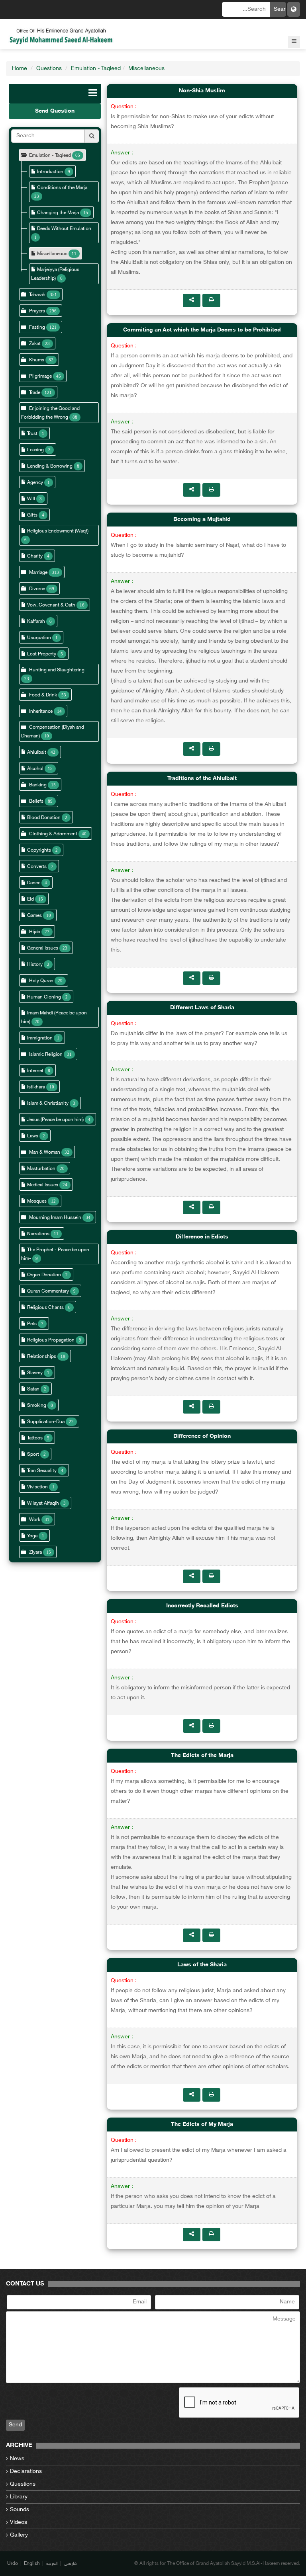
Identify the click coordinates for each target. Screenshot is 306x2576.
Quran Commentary (48, 1291)
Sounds (20, 2510)
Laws (33, 1136)
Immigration (40, 1038)
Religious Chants (45, 1308)
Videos (19, 2522)
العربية (52, 2564)
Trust (32, 434)
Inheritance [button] (41, 712)
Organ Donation (44, 1275)
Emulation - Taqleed (96, 69)
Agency (35, 483)
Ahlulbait (37, 753)
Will (31, 499)
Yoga (32, 1536)
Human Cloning (44, 997)
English (32, 2564)
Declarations (26, 2472)
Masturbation (41, 1169)
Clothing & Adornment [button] (54, 834)
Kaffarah (36, 622)
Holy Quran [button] (41, 981)
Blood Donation (44, 818)
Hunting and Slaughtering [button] (57, 670)
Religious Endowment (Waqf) (58, 531)
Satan (33, 1389)
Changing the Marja (58, 213)
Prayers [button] (37, 311)
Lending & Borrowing (50, 466)
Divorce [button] (37, 589)
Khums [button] (37, 360)
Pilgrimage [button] (40, 376)
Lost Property (42, 654)
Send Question (55, 111)
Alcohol (35, 769)
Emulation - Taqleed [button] (50, 156)
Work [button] (35, 1520)
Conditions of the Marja (62, 188)
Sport (33, 1455)
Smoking (37, 1406)
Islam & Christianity (48, 1104)
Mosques (37, 1201)
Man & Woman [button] (45, 1152)
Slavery (35, 1373)
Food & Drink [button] (43, 695)
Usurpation (39, 638)
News (17, 2459)
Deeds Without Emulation (64, 229)
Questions (49, 69)
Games (34, 916)
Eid (30, 899)
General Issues (43, 948)
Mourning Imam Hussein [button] (55, 1218)
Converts (37, 867)
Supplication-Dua (46, 1422)
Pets (32, 1324)
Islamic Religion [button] (46, 1055)
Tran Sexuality (42, 1471)
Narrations (38, 1234)
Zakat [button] (35, 344)
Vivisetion (37, 1487)
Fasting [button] (37, 328)
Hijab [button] (35, 932)
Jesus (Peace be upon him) (55, 1120)
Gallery (19, 2535)
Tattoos (35, 1438)
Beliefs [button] (36, 801)
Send (15, 2425)
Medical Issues (43, 1185)
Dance (34, 883)
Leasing (35, 450)
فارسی (70, 2564)
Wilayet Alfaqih (43, 1503)
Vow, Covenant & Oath (51, 605)
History (35, 965)
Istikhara (36, 1087)
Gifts (32, 515)
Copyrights (39, 850)
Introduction (50, 172)
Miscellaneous (146, 69)
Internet (35, 1071)
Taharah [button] (37, 295)
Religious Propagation (51, 1340)
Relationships (42, 1357)
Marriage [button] (38, 573)
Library (19, 2497)
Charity (35, 556)
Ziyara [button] (35, 1552)
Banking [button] (38, 785)
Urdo (13, 2564)
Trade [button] (35, 393)
